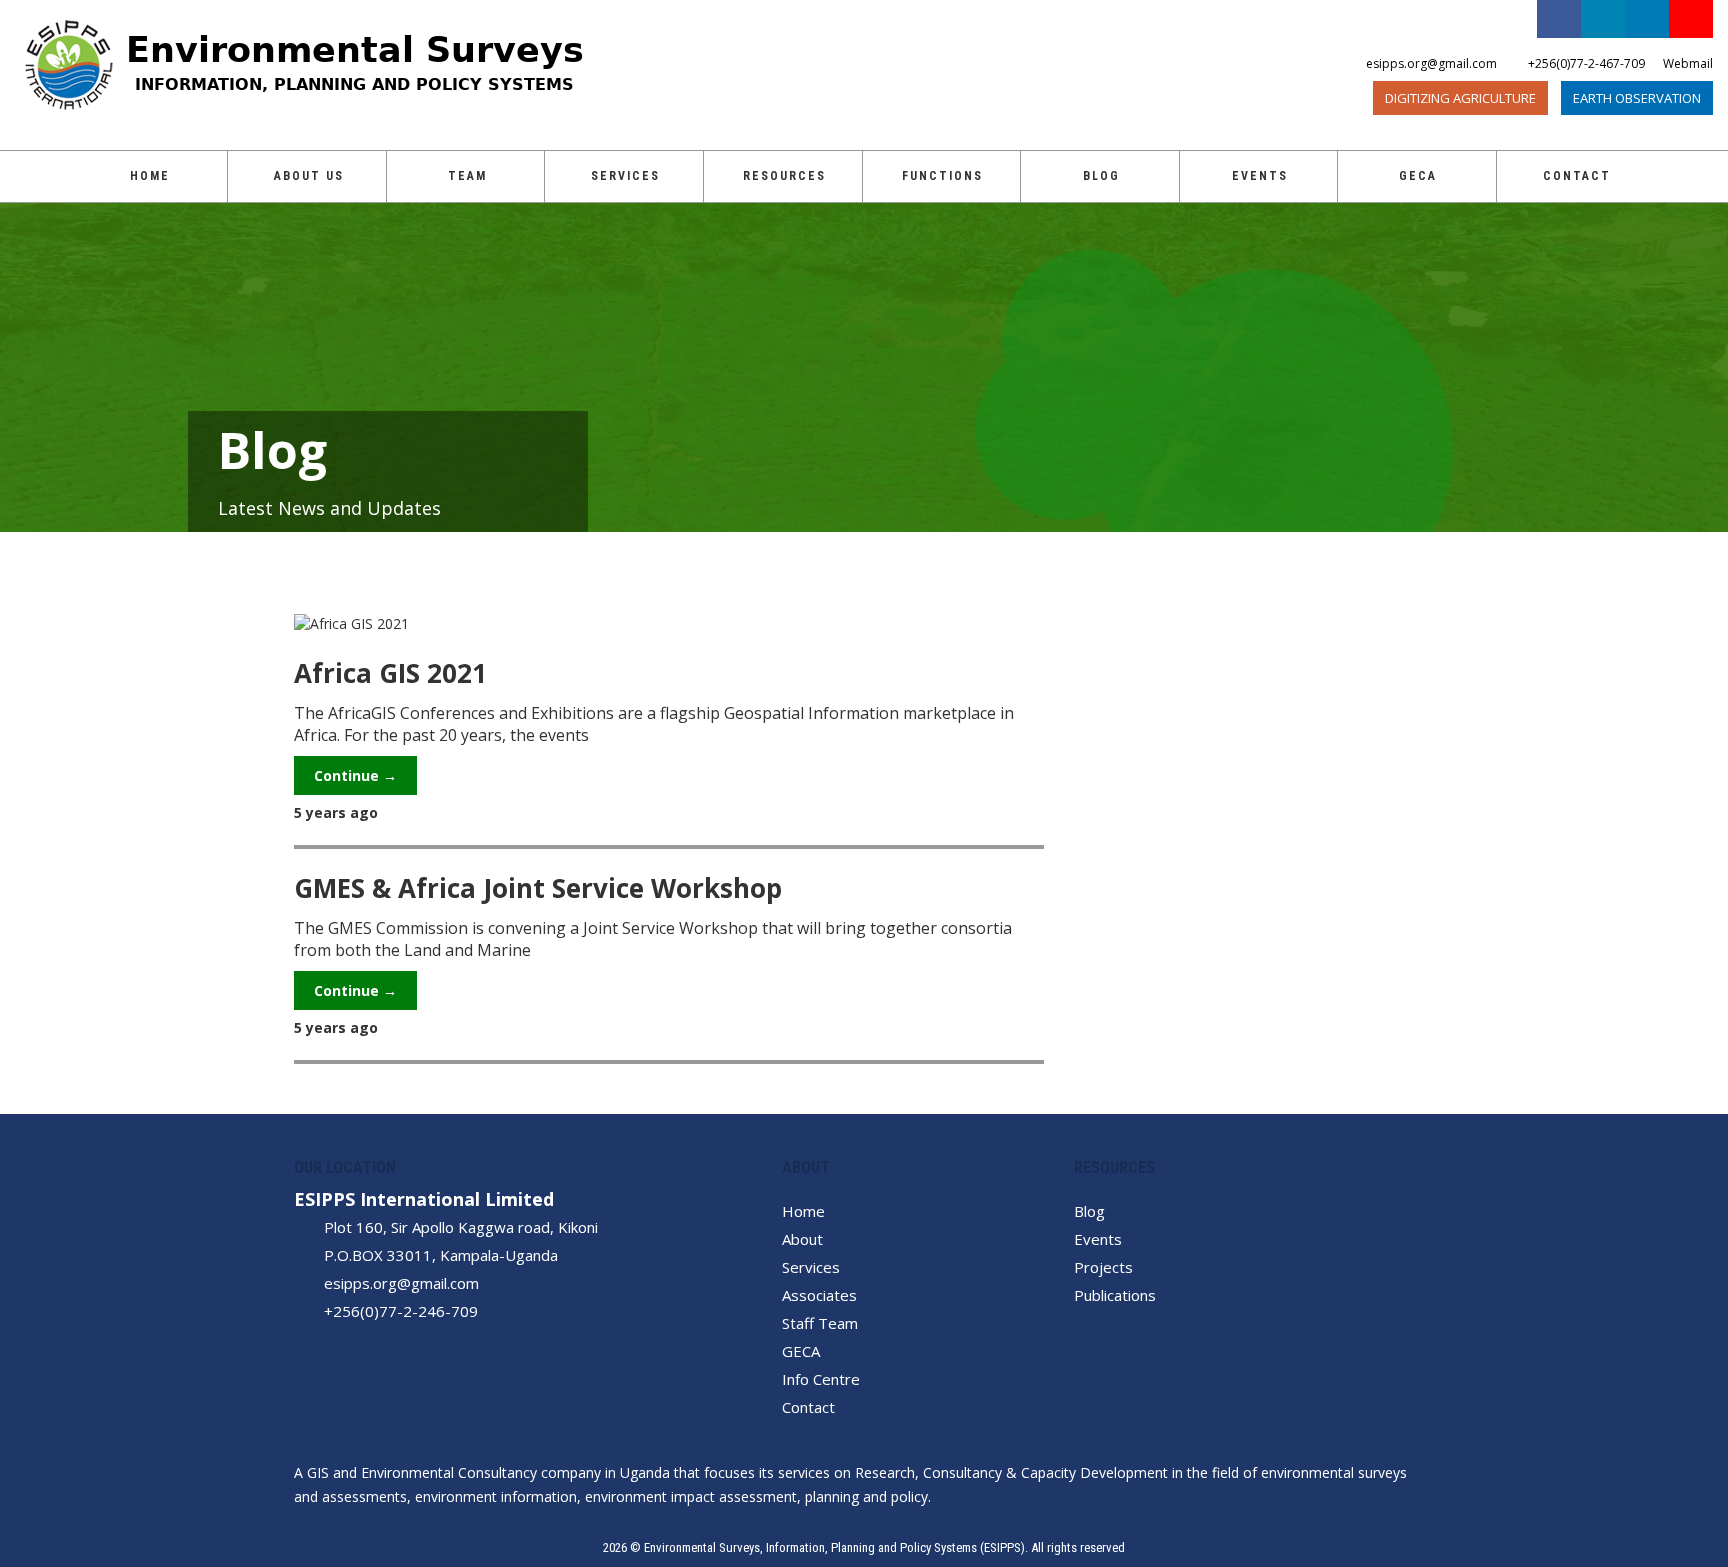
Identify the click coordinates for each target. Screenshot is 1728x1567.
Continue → (355, 775)
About (802, 1239)
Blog (1101, 176)
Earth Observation (1637, 98)
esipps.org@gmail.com (401, 1283)
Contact (1577, 176)
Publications (1115, 1295)
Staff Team (820, 1323)
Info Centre (821, 1379)
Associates (819, 1295)
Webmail (1688, 63)
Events (1260, 176)
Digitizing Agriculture (1460, 98)
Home (150, 176)
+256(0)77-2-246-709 (401, 1311)
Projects (1103, 1267)
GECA (801, 1351)
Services (625, 176)
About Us (309, 176)
